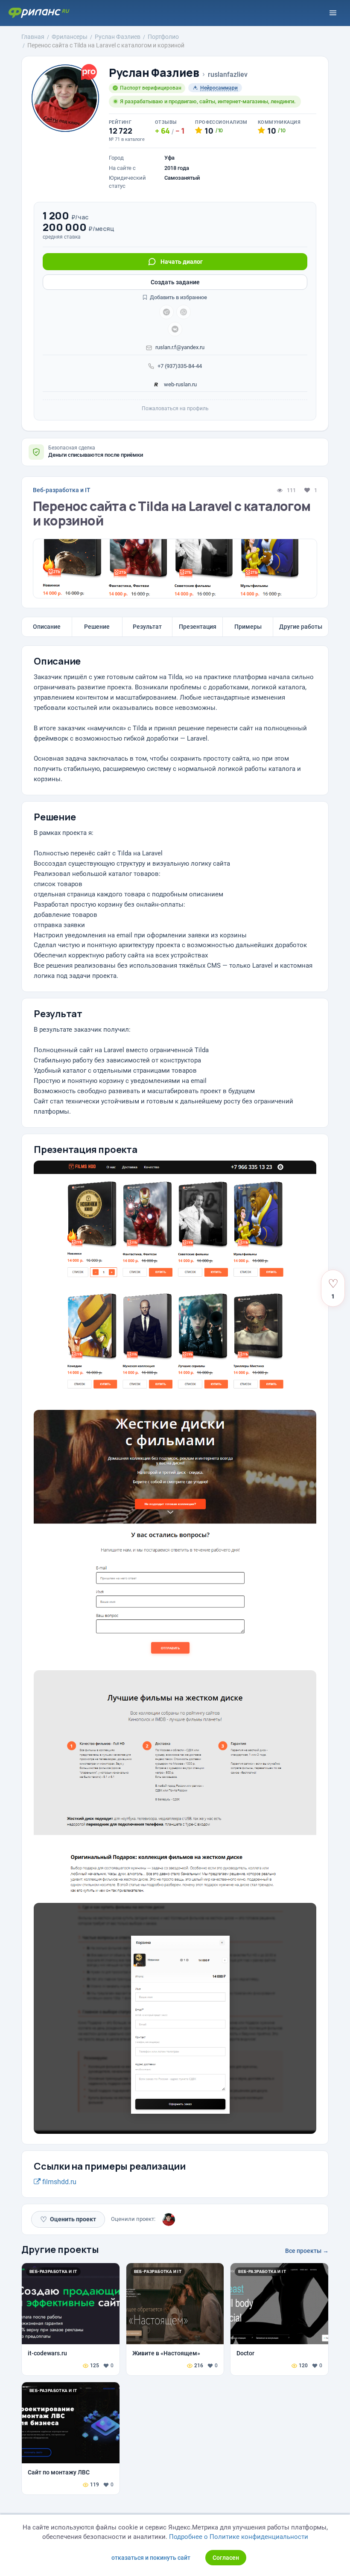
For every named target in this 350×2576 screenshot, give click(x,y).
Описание (47, 627)
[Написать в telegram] (166, 312)
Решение (97, 627)
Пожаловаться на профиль (175, 408)
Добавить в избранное (178, 297)
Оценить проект (68, 2219)
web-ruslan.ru (180, 384)
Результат (147, 627)
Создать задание (175, 282)
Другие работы (301, 627)
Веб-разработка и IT (62, 490)
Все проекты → (307, 2251)
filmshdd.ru (58, 2182)
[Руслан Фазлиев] (169, 2220)
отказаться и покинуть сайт (151, 2558)
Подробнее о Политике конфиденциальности (239, 2537)
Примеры (248, 627)
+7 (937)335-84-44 (180, 366)
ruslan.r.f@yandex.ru (180, 347)
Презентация (198, 627)
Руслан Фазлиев (154, 73)
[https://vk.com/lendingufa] (175, 329)
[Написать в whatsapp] (184, 312)
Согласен (226, 2558)
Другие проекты (60, 2249)
